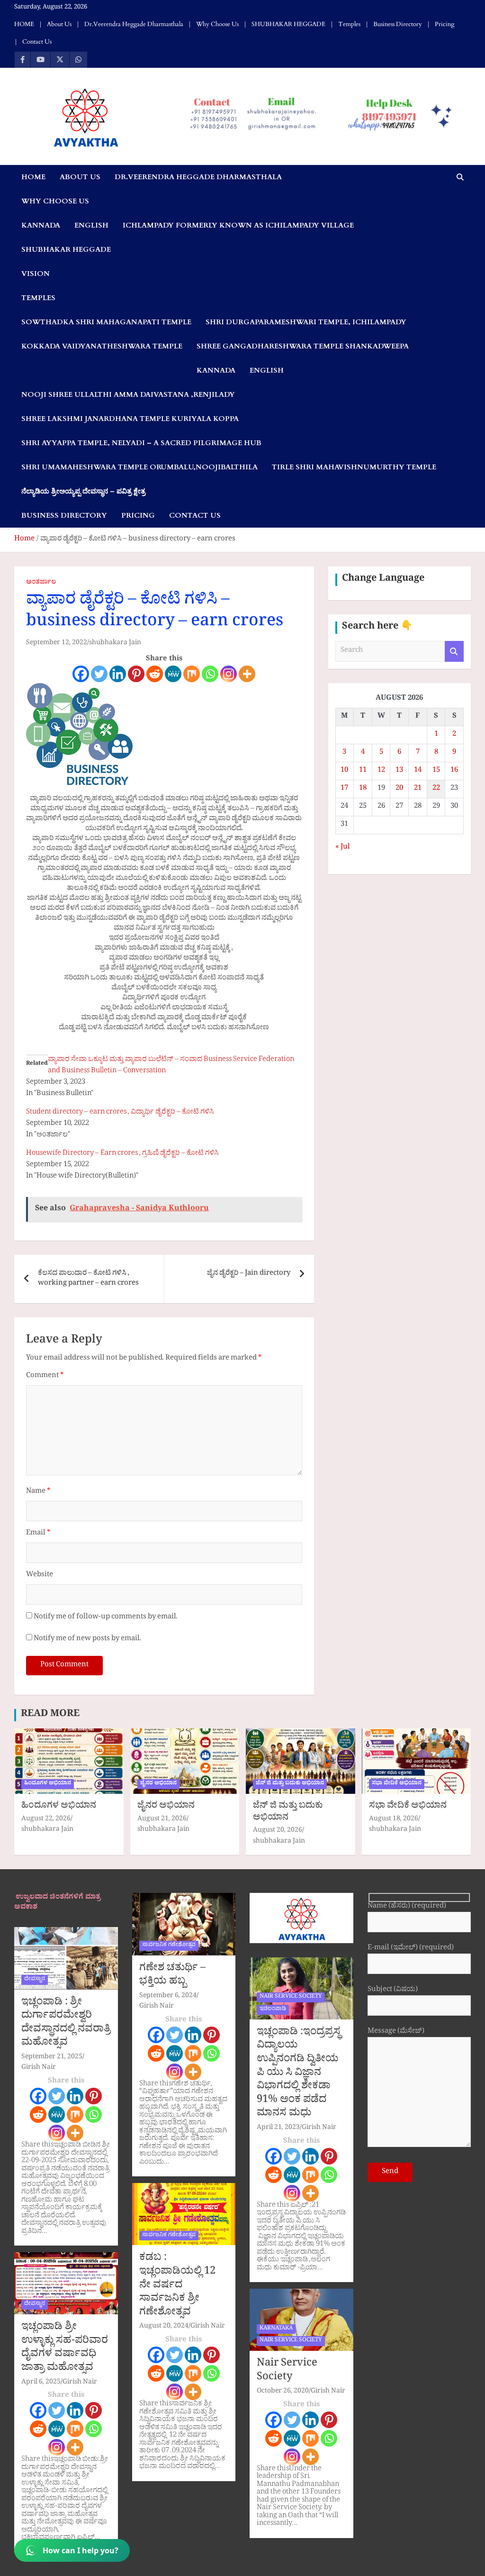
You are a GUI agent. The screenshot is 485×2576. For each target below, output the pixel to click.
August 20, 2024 (164, 2327)
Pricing (445, 24)
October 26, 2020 (283, 2392)
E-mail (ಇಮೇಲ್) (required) (411, 1949)
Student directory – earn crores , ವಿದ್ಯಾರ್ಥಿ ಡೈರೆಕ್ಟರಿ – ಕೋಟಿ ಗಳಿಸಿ (120, 1113)
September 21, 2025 (52, 2058)
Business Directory (398, 24)
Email (38, 1534)
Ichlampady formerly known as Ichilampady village (238, 225)
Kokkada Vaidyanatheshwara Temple (102, 346)
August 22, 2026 (46, 1820)
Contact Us (37, 42)
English (91, 225)
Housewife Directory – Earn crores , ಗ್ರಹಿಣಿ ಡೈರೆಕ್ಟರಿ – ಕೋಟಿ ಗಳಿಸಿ (122, 1154)
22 (436, 789)
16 (454, 771)
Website (40, 1576)
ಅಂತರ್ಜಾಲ (41, 583)
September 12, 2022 (57, 644)
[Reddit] (155, 674)
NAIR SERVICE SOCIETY (291, 1997)
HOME (24, 24)
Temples (349, 24)
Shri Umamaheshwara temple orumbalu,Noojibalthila (139, 467)
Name (38, 1492)
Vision (36, 274)
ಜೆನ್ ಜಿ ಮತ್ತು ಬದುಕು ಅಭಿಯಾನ (290, 1784)
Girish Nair (39, 2068)
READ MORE (50, 1715)
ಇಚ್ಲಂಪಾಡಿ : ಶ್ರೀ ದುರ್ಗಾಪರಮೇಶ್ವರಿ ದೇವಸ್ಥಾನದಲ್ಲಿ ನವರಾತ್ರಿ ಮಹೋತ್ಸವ (66, 2024)
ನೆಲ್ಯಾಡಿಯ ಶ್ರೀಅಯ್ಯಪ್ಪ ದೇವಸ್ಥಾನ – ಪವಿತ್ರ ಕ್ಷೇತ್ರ (83, 491)
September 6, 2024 (168, 1996)
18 (363, 789)
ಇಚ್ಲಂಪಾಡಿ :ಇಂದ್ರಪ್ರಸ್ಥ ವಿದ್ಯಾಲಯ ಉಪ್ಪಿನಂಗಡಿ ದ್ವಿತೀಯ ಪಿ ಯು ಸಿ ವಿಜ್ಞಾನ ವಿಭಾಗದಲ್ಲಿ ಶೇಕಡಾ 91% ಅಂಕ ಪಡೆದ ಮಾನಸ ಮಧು (299, 2074)
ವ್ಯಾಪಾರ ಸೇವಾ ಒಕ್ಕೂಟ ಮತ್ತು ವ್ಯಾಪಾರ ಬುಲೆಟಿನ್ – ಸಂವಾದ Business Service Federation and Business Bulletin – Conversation (171, 1066)
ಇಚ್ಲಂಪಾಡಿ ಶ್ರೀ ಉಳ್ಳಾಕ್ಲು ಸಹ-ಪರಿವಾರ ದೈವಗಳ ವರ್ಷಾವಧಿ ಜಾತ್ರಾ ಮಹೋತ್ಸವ (65, 2348)
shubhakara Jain (115, 644)
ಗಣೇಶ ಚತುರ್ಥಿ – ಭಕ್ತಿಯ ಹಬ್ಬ (172, 1976)
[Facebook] (81, 674)
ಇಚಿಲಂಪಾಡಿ (273, 2010)
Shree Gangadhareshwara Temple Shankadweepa (303, 346)
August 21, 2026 (162, 1820)
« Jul (343, 848)
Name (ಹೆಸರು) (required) (407, 1907)
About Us (59, 24)
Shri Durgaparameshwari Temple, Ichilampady (306, 322)
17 (344, 789)
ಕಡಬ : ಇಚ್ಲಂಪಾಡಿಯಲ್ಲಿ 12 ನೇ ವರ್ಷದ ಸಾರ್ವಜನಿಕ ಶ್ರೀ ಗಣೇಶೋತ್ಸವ (177, 2286)
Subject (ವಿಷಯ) (393, 1991)
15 (436, 771)
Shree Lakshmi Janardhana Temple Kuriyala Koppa (130, 419)
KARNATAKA (276, 2329)
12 (381, 771)
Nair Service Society (287, 2371)
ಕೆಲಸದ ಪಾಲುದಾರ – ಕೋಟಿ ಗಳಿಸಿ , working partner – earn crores (88, 1279)
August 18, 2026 (394, 1820)
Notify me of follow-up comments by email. (106, 1618)
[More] (247, 674)
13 (399, 771)
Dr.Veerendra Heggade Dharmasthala (134, 24)
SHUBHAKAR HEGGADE (288, 24)
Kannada (41, 225)
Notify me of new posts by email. (87, 1640)
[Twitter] (99, 674)
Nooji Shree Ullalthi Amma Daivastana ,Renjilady (128, 394)
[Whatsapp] (210, 674)
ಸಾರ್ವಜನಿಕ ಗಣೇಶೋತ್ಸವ (169, 1946)
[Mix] (192, 674)
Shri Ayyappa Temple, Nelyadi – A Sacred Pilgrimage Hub (141, 443)
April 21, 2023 (278, 2128)
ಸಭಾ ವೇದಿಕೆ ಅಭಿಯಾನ (397, 1784)
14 (418, 771)
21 (418, 789)
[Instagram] (229, 674)
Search (454, 652)
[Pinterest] (136, 674)
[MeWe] (173, 674)
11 (363, 771)
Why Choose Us (217, 24)
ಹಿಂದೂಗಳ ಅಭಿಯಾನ (48, 1784)
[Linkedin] (118, 674)
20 (399, 789)
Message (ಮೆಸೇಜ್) (396, 2032)
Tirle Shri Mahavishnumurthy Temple (354, 467)
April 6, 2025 (41, 2383)
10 (344, 771)
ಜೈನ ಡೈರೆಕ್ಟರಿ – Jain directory (249, 1274)
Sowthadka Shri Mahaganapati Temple (106, 322)
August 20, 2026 (278, 1831)
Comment (45, 1376)
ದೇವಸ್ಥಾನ (35, 1980)
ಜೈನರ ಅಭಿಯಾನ (158, 1784)
